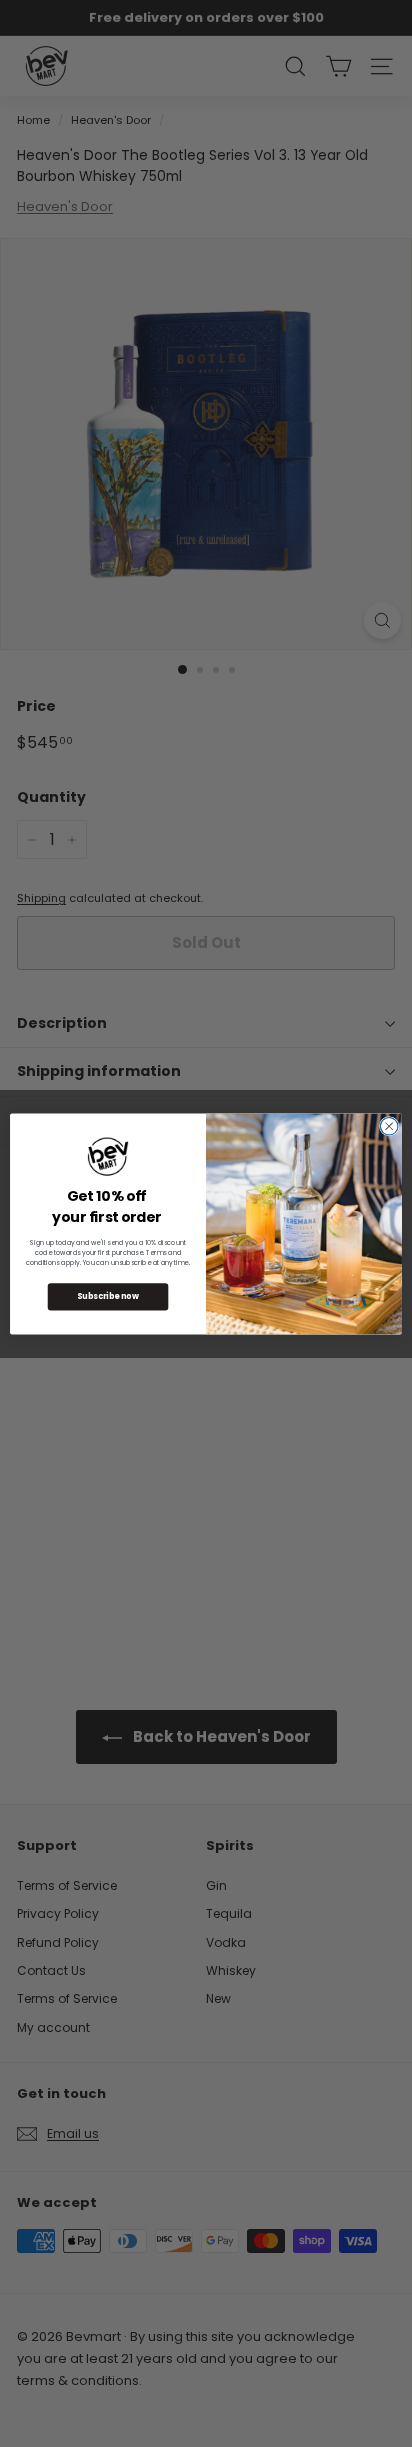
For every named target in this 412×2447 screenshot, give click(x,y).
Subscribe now (108, 1297)
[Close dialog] (389, 1126)
